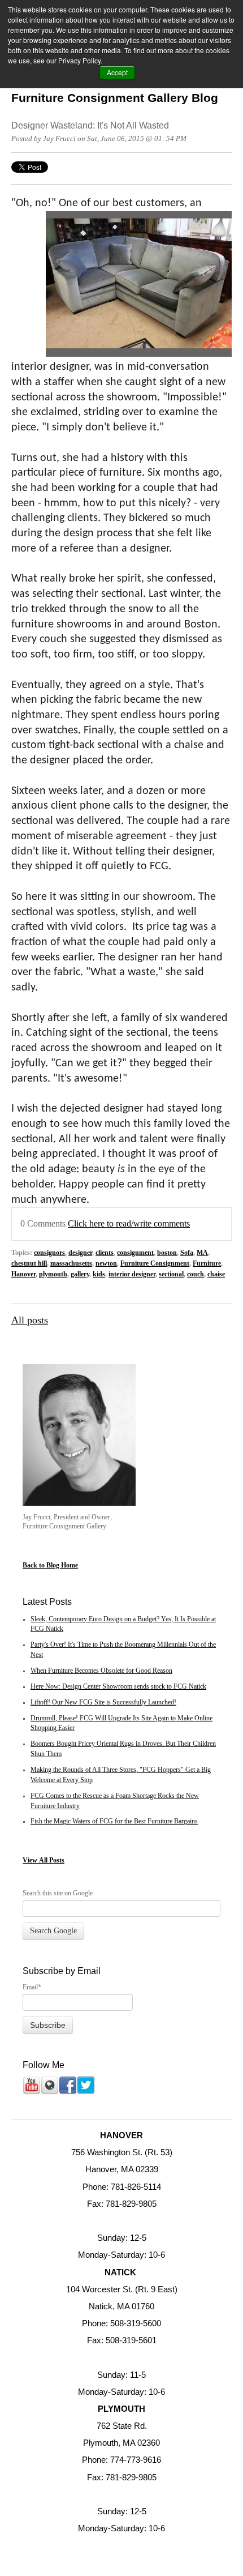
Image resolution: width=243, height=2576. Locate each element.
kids (99, 1274)
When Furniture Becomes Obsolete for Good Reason (101, 1671)
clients (105, 1253)
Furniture (207, 1264)
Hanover (23, 1274)
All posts (30, 1320)
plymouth (53, 1274)
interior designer (132, 1274)
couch (196, 1274)
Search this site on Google (58, 1893)
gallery (80, 1274)
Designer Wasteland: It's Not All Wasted (90, 125)
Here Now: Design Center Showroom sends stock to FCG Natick (118, 1687)
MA (202, 1253)
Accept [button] (117, 72)
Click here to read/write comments (129, 1224)
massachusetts (71, 1264)
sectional (171, 1274)
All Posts (52, 1860)
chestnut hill (29, 1264)
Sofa (187, 1253)
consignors (49, 1253)
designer (80, 1253)
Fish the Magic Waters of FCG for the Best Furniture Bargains (114, 1821)
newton (106, 1264)
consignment (135, 1253)
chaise (216, 1274)
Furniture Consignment (155, 1264)
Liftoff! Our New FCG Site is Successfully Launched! (103, 1703)
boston (167, 1253)
